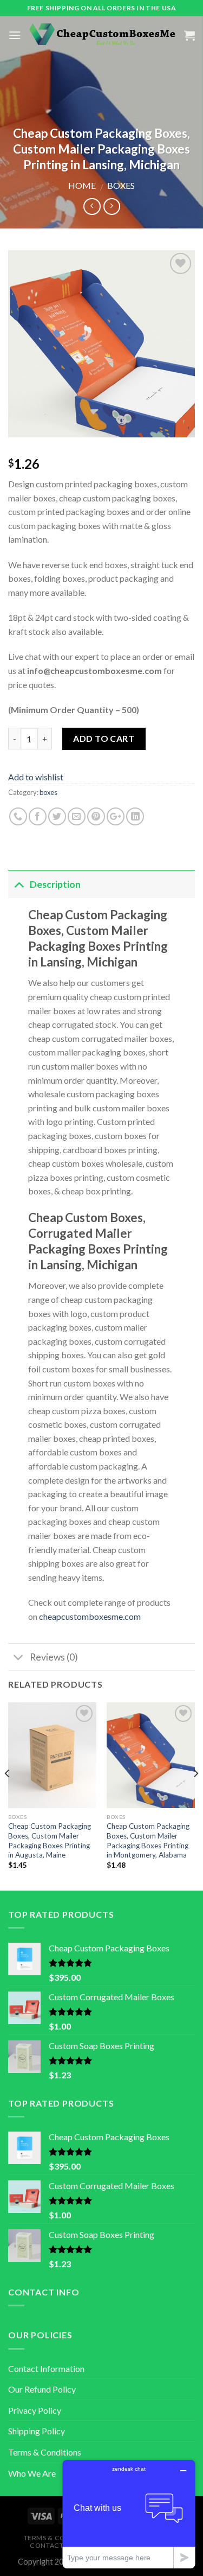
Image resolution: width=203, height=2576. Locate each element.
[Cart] (189, 35)
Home (82, 185)
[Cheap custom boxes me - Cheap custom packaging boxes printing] (103, 35)
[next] (195, 1795)
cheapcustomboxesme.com (90, 1616)
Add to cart (104, 738)
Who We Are (32, 2473)
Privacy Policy (35, 2410)
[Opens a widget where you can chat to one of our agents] (129, 2514)
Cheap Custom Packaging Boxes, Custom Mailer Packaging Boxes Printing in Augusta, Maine (50, 1840)
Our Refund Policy (42, 2389)
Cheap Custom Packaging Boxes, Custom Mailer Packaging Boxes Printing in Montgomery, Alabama (148, 1840)
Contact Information (46, 2368)
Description (55, 884)
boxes (121, 185)
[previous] (8, 1795)
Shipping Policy (37, 2431)
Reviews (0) (54, 1657)
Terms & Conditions (45, 2452)
